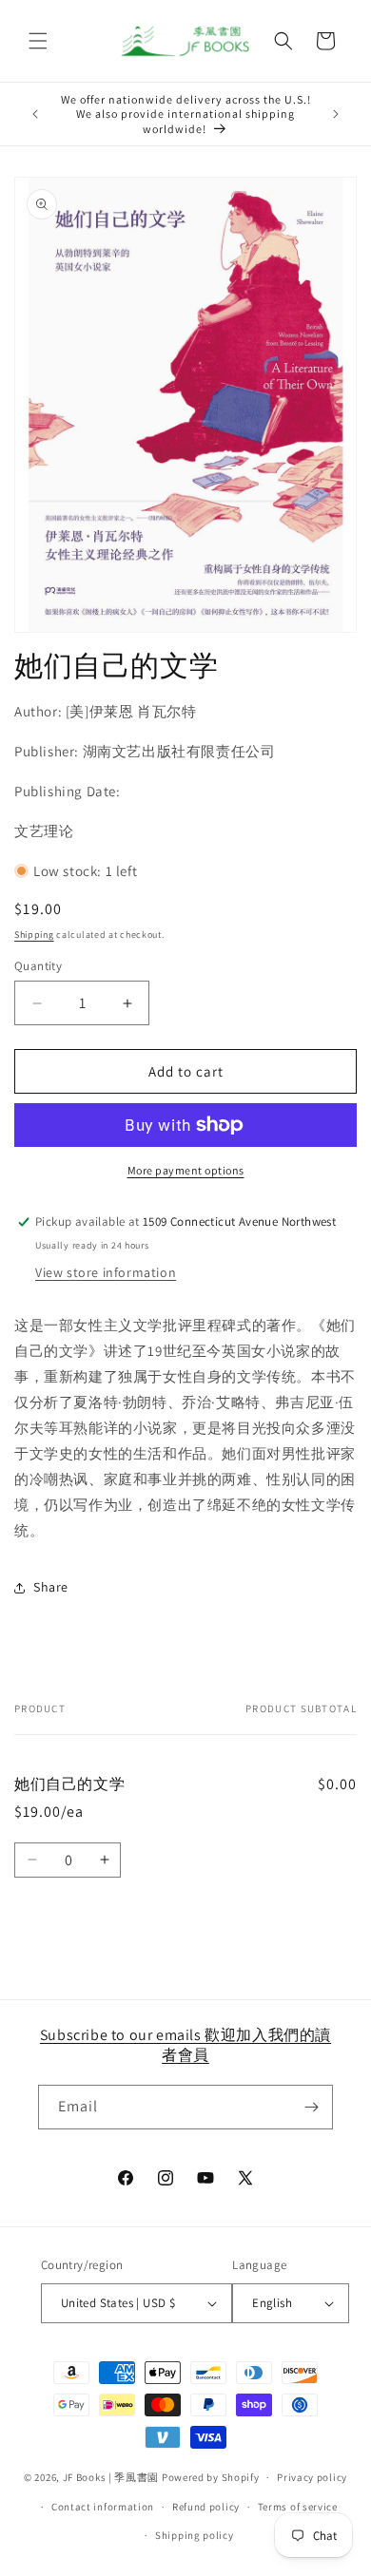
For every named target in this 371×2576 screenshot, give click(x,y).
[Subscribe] (311, 2107)
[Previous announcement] (35, 114)
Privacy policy (312, 2477)
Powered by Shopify (211, 2477)
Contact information (103, 2507)
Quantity (38, 966)
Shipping (34, 935)
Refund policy (206, 2507)
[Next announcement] (336, 114)
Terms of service (298, 2507)
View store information (106, 1272)
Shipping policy (195, 2535)
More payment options (186, 1170)
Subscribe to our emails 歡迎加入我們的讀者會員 (185, 2045)
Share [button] (51, 1587)
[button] (38, 41)
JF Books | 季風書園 (111, 2477)
